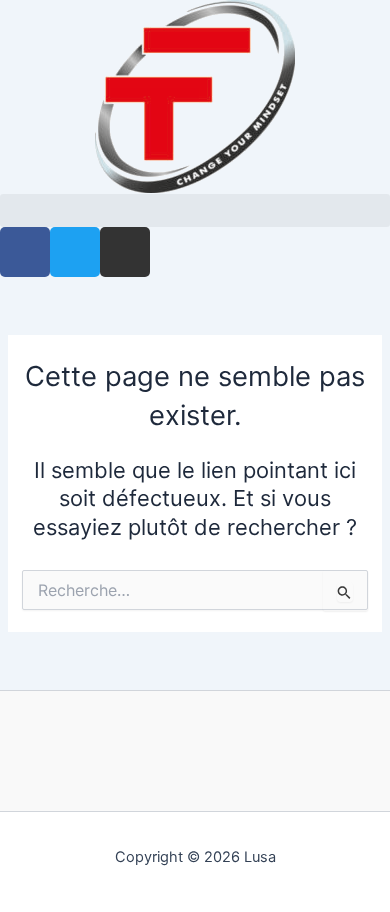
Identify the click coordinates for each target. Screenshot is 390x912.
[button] (195, 210)
